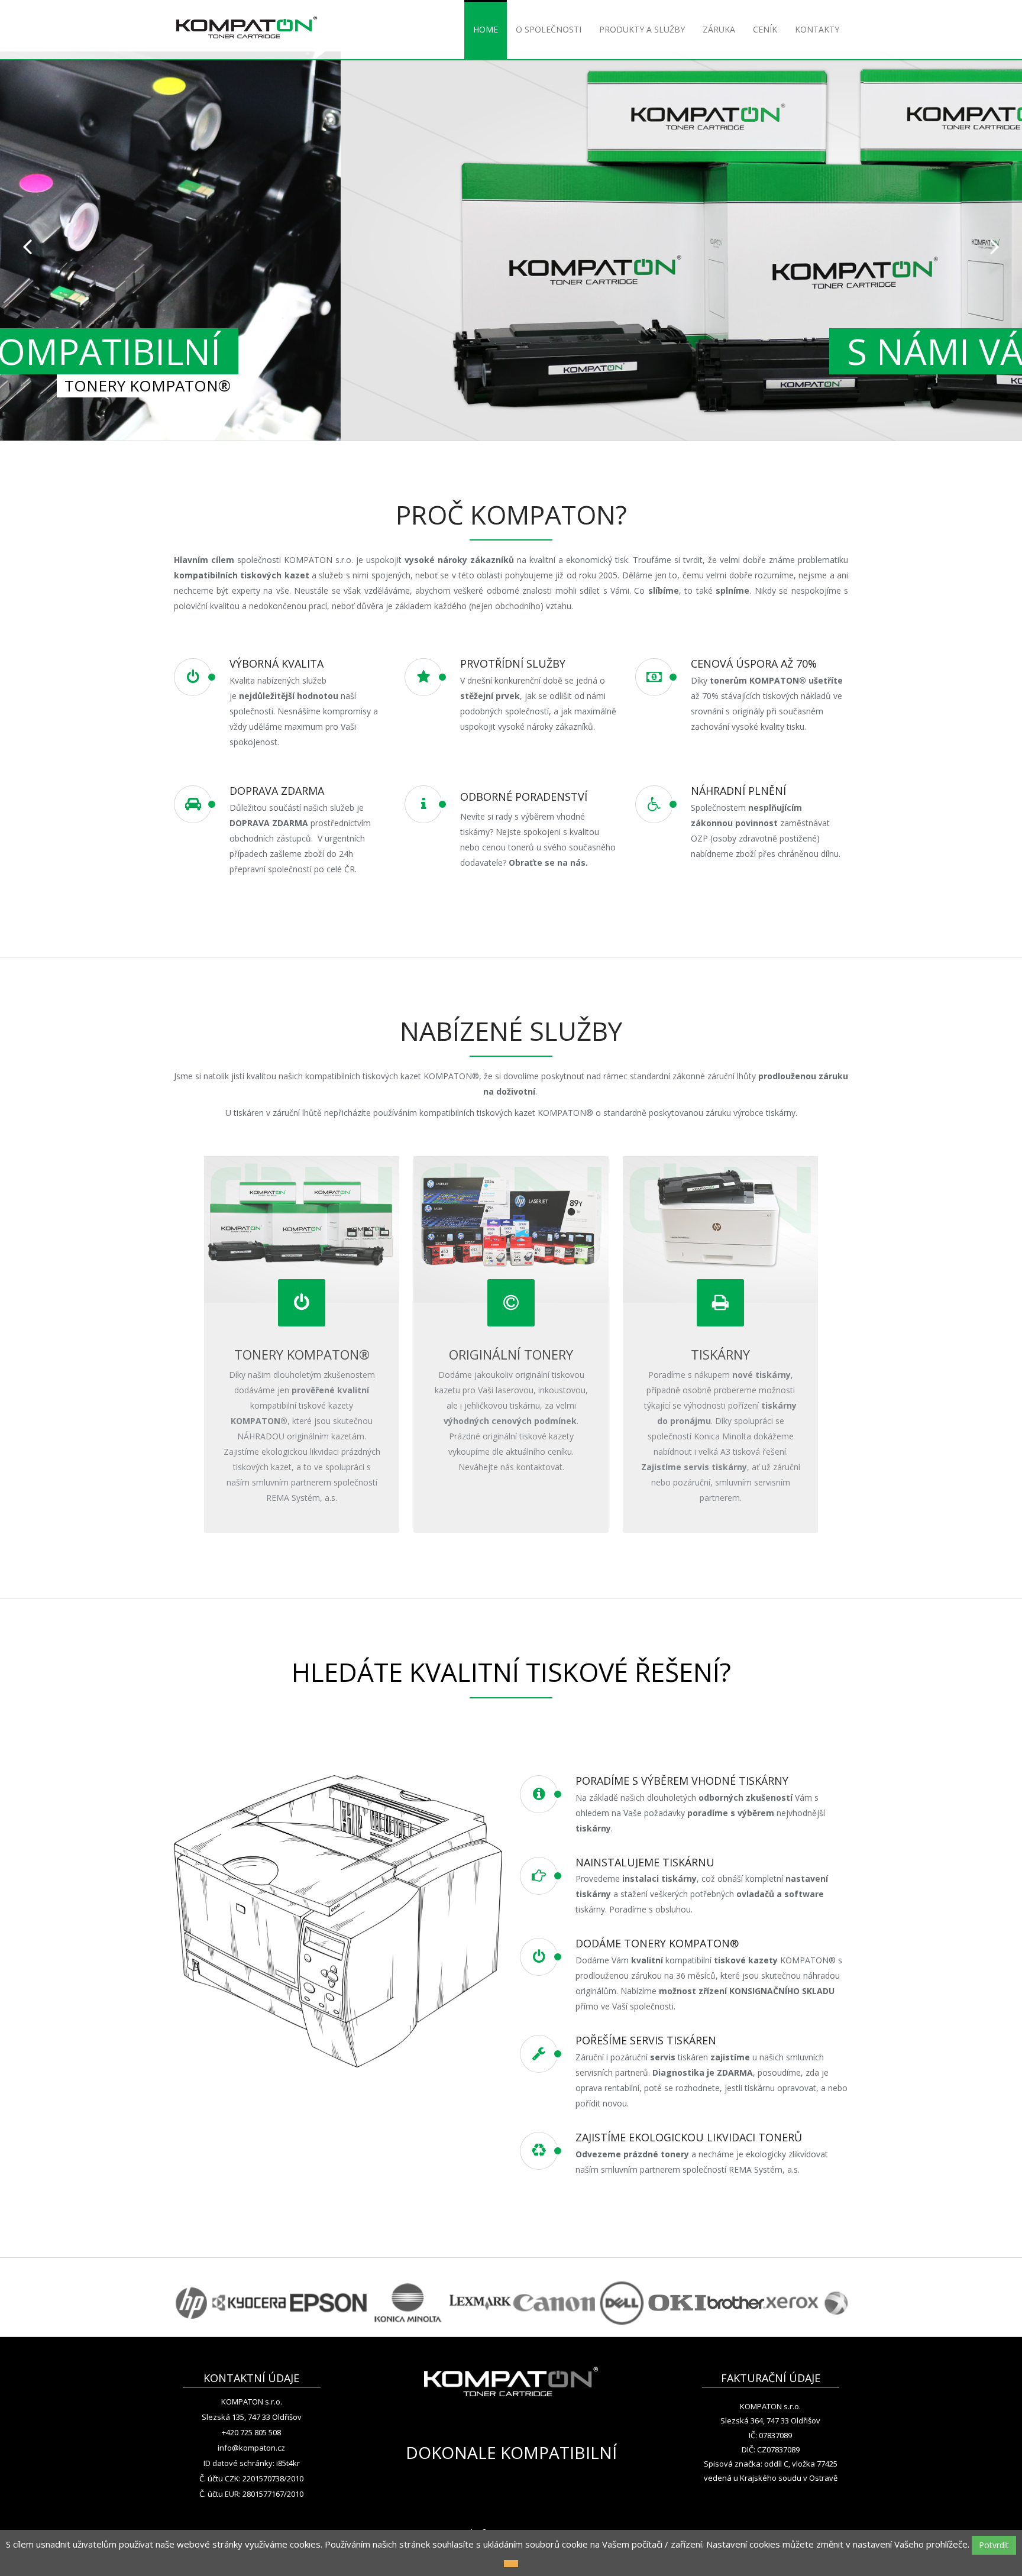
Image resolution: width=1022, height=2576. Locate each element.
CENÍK (765, 29)
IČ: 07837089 (770, 2435)
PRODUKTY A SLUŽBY (642, 29)
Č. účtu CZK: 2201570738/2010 (251, 2478)
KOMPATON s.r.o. (252, 2402)
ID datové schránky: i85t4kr (252, 2463)
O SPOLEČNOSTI (549, 29)
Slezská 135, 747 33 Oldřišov (252, 2417)
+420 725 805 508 (251, 2432)
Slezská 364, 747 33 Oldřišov (770, 2420)
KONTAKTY (817, 29)
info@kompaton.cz (251, 2448)
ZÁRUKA (719, 29)
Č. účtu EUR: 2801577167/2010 (251, 2494)
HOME (486, 29)
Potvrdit (994, 2545)
